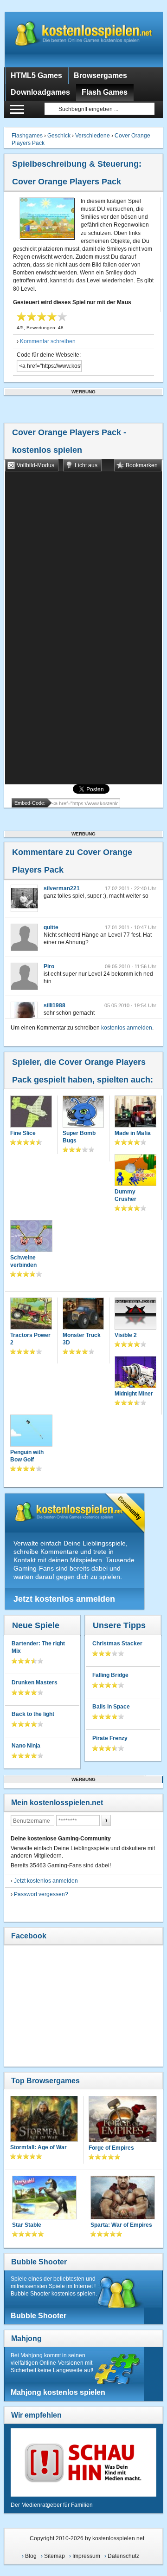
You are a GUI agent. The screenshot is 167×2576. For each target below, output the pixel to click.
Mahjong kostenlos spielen (58, 2392)
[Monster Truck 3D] (83, 1314)
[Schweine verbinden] (31, 1237)
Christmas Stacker (117, 1643)
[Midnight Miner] (135, 1373)
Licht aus (86, 465)
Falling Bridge (110, 1675)
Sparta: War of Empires (121, 2225)
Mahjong (26, 2338)
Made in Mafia (133, 1133)
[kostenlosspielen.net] (83, 39)
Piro (49, 966)
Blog (31, 2556)
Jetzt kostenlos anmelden (64, 1599)
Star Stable (27, 2225)
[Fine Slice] (31, 1112)
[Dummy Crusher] (135, 1171)
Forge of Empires (111, 2148)
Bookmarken (142, 465)
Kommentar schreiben (48, 341)
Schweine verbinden (23, 1261)
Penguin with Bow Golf (27, 1456)
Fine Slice (23, 1133)
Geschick (59, 136)
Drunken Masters (35, 1683)
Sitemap (55, 2556)
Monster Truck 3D (82, 1339)
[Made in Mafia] (135, 1112)
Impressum (86, 2556)
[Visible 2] (135, 1314)
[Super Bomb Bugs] (83, 1112)
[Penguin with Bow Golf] (31, 1432)
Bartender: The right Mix (38, 1647)
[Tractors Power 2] (31, 1314)
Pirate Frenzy (110, 1738)
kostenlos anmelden (127, 1028)
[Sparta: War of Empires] (123, 2198)
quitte (51, 927)
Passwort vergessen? (41, 1894)
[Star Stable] (44, 2198)
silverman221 (62, 888)
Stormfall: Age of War (39, 2147)
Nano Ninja (26, 1746)
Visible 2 (126, 1335)
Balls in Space (111, 1707)
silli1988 (55, 1005)
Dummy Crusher (125, 1195)
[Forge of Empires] (123, 2120)
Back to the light (33, 1714)
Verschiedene (93, 136)
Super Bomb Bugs (79, 1137)
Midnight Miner (134, 1394)
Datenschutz (123, 2556)
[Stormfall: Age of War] (44, 2120)
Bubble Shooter (39, 2262)
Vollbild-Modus (35, 465)
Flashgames (27, 136)
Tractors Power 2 (30, 1339)
